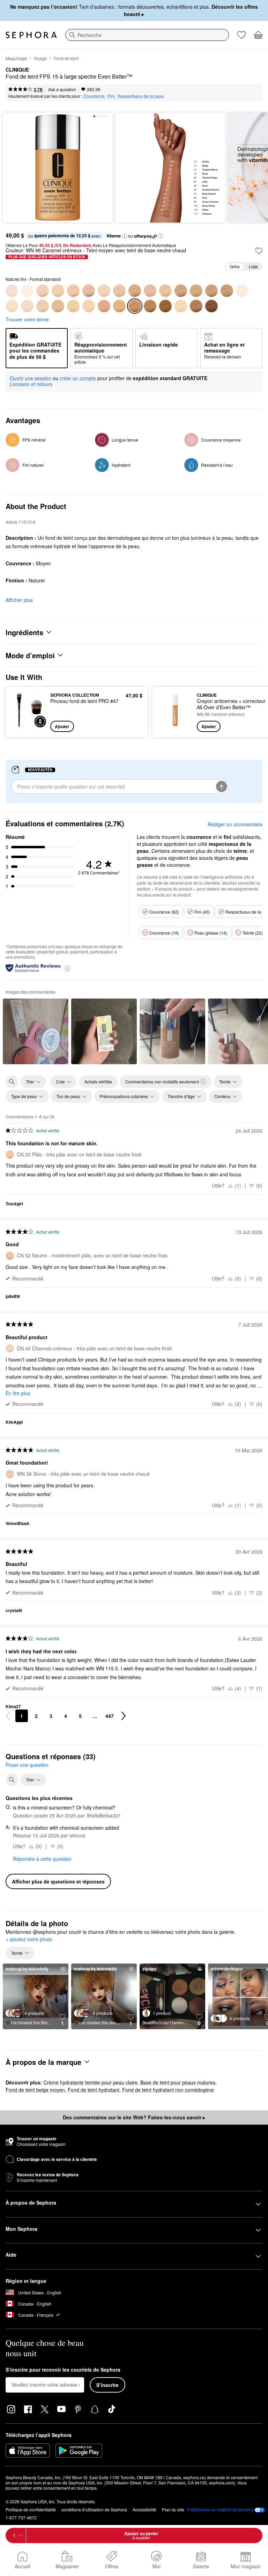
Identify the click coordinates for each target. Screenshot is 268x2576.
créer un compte (78, 378)
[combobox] (147, 35)
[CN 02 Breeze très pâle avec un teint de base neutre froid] (12, 291)
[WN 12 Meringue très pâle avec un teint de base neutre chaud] (181, 306)
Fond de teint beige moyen (35, 2090)
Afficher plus (19, 600)
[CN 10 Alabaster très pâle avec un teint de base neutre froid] (43, 291)
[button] (125, 236)
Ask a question (62, 89)
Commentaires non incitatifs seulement (162, 1082)
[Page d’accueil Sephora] (31, 35)
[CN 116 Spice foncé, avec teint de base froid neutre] (227, 291)
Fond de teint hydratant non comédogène (168, 2090)
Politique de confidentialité (31, 2509)
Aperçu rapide (27, 712)
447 (110, 1716)
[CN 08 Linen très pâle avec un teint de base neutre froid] (27, 291)
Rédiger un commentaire (235, 824)
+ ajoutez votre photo (29, 1939)
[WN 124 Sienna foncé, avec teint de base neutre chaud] (211, 306)
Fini (111, 96)
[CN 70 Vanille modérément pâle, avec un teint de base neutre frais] (165, 291)
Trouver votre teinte (27, 319)
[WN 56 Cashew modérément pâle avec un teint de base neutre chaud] (89, 306)
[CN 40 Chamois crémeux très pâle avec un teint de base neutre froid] (104, 291)
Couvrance (94, 96)
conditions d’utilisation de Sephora (94, 2509)
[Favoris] (241, 35)
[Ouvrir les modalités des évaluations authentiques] (67, 968)
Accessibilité (144, 2509)
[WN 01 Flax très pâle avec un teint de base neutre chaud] (242, 291)
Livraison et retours (31, 384)
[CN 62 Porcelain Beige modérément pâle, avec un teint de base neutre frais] (150, 291)
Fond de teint (66, 58)
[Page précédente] (8, 1716)
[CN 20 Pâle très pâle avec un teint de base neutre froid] (73, 291)
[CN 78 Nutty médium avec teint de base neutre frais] (196, 291)
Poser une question (27, 1765)
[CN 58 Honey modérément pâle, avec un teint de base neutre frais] (135, 291)
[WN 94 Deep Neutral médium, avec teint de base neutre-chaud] (119, 306)
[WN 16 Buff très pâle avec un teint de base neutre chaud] (27, 306)
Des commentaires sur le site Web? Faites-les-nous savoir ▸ (134, 2117)
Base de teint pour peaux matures (178, 2082)
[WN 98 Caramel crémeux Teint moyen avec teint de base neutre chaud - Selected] (135, 306)
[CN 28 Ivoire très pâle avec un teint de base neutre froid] (89, 291)
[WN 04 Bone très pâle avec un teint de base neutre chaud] (12, 306)
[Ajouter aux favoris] (259, 251)
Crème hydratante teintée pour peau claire (91, 2082)
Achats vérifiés (98, 1082)
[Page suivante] (124, 1716)
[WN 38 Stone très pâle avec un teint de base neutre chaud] (43, 306)
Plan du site (173, 2509)
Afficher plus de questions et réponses (58, 1881)
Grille (235, 266)
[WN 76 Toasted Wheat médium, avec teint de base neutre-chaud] (104, 306)
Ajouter (62, 726)
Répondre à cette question (42, 1859)
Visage (40, 58)
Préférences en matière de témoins (220, 2510)
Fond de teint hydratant (94, 2090)
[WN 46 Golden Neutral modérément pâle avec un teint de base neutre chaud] (58, 306)
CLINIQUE (17, 70)
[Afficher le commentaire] (36, 1031)
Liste (253, 266)
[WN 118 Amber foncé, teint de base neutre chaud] (165, 306)
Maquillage (16, 58)
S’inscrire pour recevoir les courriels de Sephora (63, 2370)
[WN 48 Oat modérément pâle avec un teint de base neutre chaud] (73, 306)
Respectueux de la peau (141, 96)
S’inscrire (107, 2385)
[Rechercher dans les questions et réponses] (12, 1780)
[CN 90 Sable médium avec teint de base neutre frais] (211, 291)
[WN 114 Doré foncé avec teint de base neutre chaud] (150, 306)
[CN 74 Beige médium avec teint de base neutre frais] (181, 291)
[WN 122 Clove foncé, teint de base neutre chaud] (196, 306)
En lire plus (18, 1393)
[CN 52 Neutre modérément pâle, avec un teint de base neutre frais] (119, 291)
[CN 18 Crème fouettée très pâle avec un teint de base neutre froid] (58, 291)
